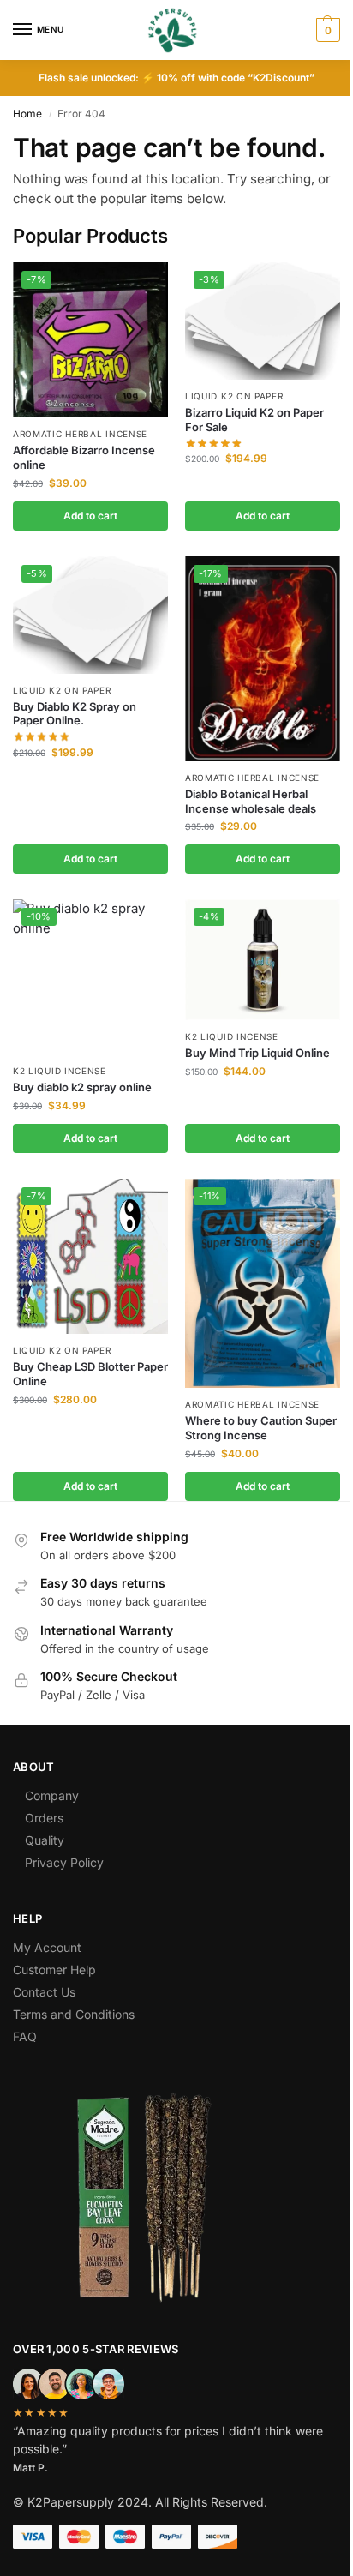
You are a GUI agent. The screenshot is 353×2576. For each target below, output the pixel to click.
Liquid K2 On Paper (234, 396)
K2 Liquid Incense (60, 1071)
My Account (47, 1947)
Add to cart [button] (90, 516)
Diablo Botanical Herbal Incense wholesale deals (251, 801)
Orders (44, 1818)
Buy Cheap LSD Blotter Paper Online (90, 1374)
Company (52, 1795)
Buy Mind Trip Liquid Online (257, 1053)
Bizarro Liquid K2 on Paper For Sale (254, 420)
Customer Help (54, 1970)
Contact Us (44, 1992)
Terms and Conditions (74, 2014)
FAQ (25, 2036)
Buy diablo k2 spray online (82, 1087)
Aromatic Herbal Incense (80, 434)
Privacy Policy (64, 1862)
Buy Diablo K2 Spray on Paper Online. (75, 714)
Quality (45, 1840)
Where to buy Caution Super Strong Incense (261, 1428)
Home (27, 114)
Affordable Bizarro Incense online (84, 457)
